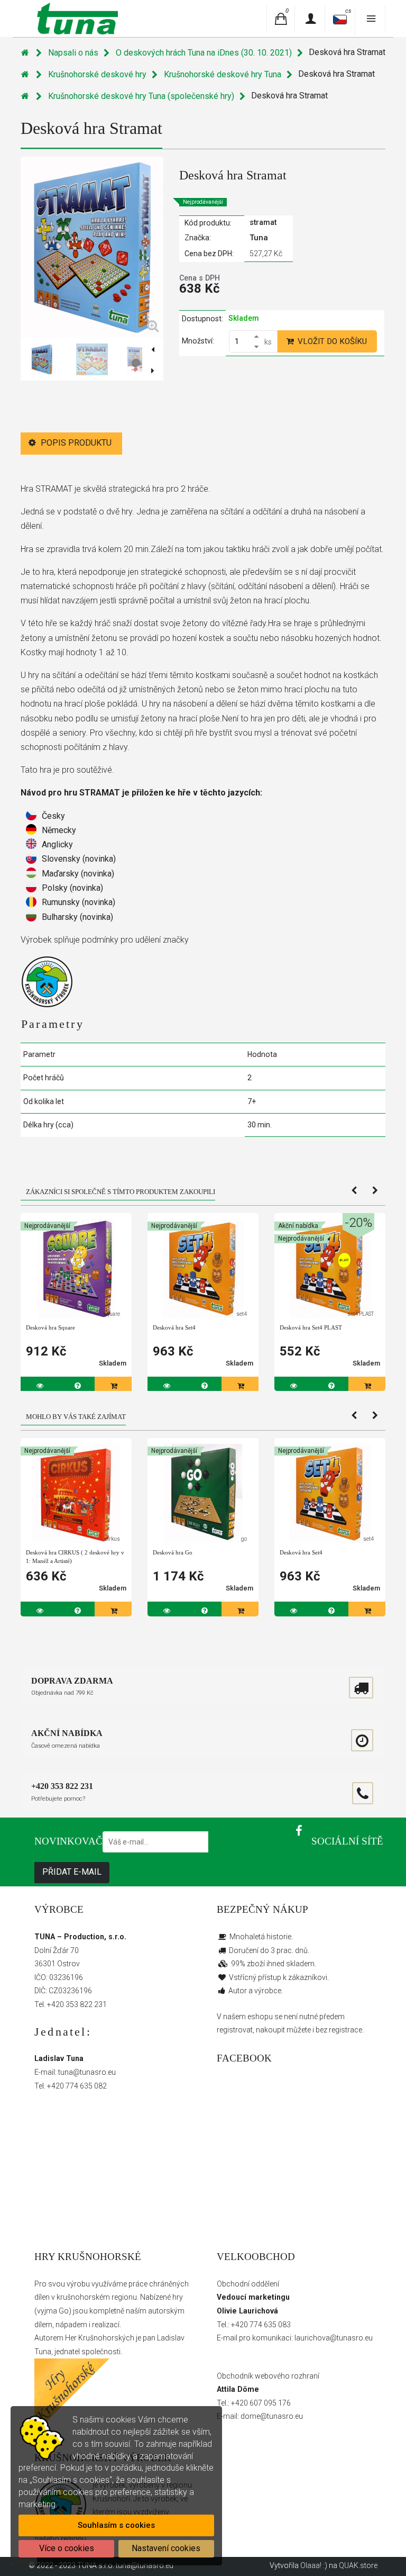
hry (178, 2297)
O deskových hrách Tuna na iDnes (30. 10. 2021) (204, 53)
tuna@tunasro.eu (87, 2072)
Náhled (78, 1253)
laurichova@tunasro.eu (334, 2338)
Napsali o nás (73, 53)
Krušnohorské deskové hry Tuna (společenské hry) (141, 96)
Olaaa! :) (314, 2565)
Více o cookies (67, 2548)
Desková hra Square (50, 1327)
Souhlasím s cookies (116, 2525)
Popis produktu (75, 443)
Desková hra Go (173, 1552)
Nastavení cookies (166, 2548)
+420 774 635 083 (261, 2325)
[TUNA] (76, 18)
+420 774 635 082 (77, 2086)
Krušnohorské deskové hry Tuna (223, 74)
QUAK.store (358, 2565)
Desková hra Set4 (174, 1327)
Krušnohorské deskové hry (97, 74)
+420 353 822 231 (77, 2004)
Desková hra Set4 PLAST (311, 1327)
